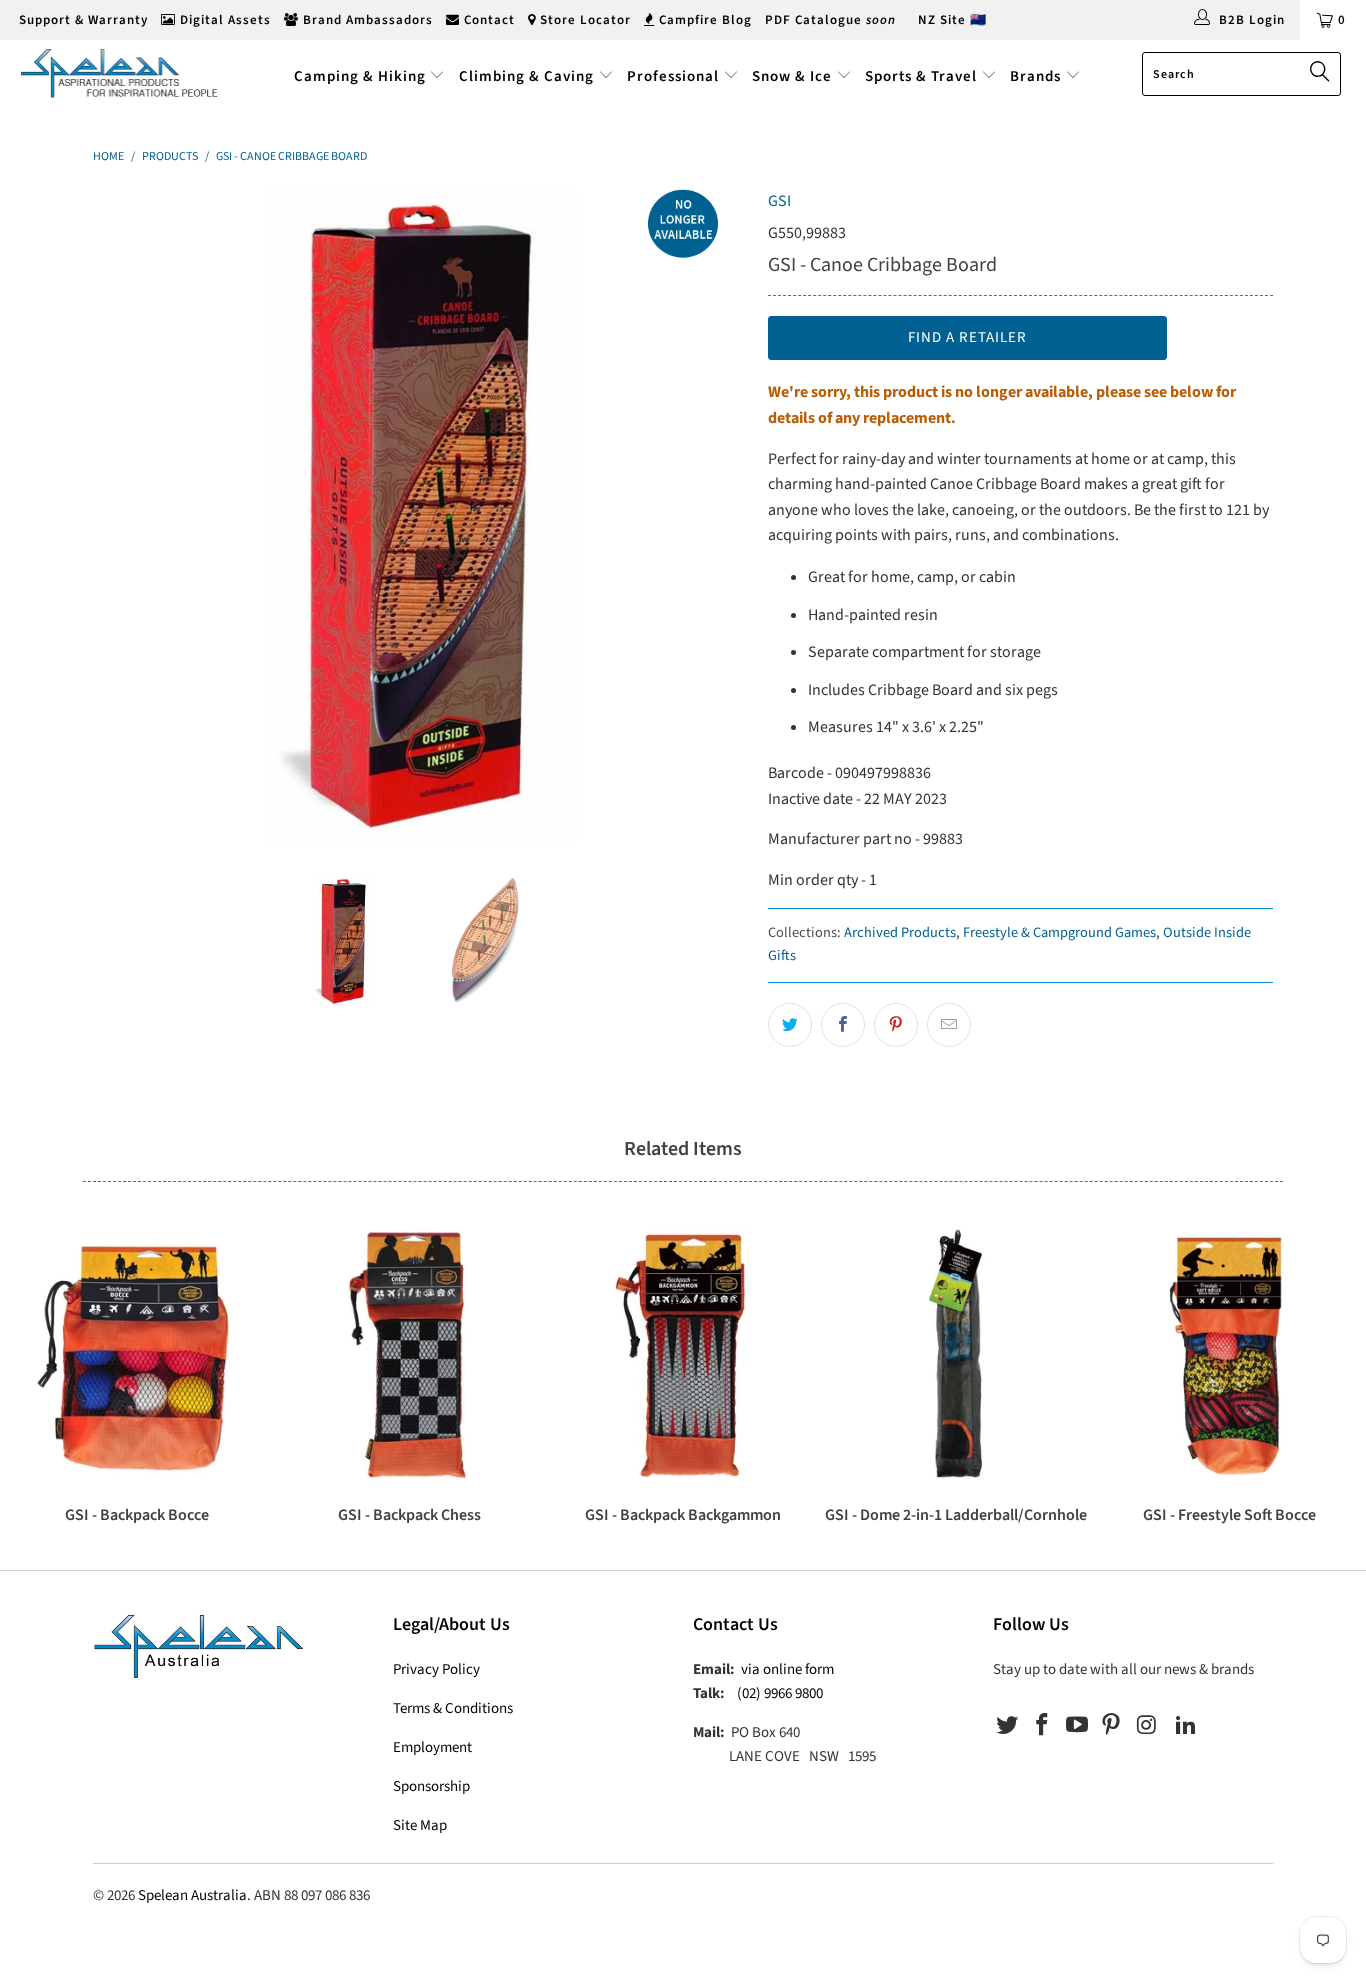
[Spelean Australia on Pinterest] (1112, 1726)
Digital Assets (223, 20)
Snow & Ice (792, 76)
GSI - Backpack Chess (409, 1353)
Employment (432, 1747)
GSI (779, 201)
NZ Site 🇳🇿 (952, 20)
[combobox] (1241, 74)
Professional (673, 76)
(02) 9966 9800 (780, 1693)
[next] (713, 516)
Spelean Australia (192, 1895)
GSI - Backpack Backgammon (682, 1353)
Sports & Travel (921, 76)
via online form (787, 1669)
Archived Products (900, 932)
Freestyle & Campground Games (1059, 932)
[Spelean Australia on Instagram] (1147, 1726)
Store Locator (583, 20)
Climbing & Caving (526, 76)
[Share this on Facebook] (843, 1025)
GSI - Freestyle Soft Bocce (1229, 1353)
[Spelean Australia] (119, 73)
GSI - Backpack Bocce (136, 1353)
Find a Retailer (967, 337)
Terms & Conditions (453, 1708)
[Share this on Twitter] (790, 1025)
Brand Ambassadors (366, 20)
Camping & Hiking (360, 76)
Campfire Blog (703, 20)
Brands (1037, 76)
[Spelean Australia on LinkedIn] (1186, 1726)
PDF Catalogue (830, 20)
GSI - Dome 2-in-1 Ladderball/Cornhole (956, 1353)
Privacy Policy (436, 1669)
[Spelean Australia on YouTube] (1077, 1726)
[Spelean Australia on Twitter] (1008, 1726)
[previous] (128, 516)
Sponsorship (431, 1786)
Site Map (420, 1825)
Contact (487, 20)
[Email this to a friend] (949, 1025)
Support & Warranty (81, 20)
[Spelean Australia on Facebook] (1043, 1726)
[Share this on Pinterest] (896, 1025)
